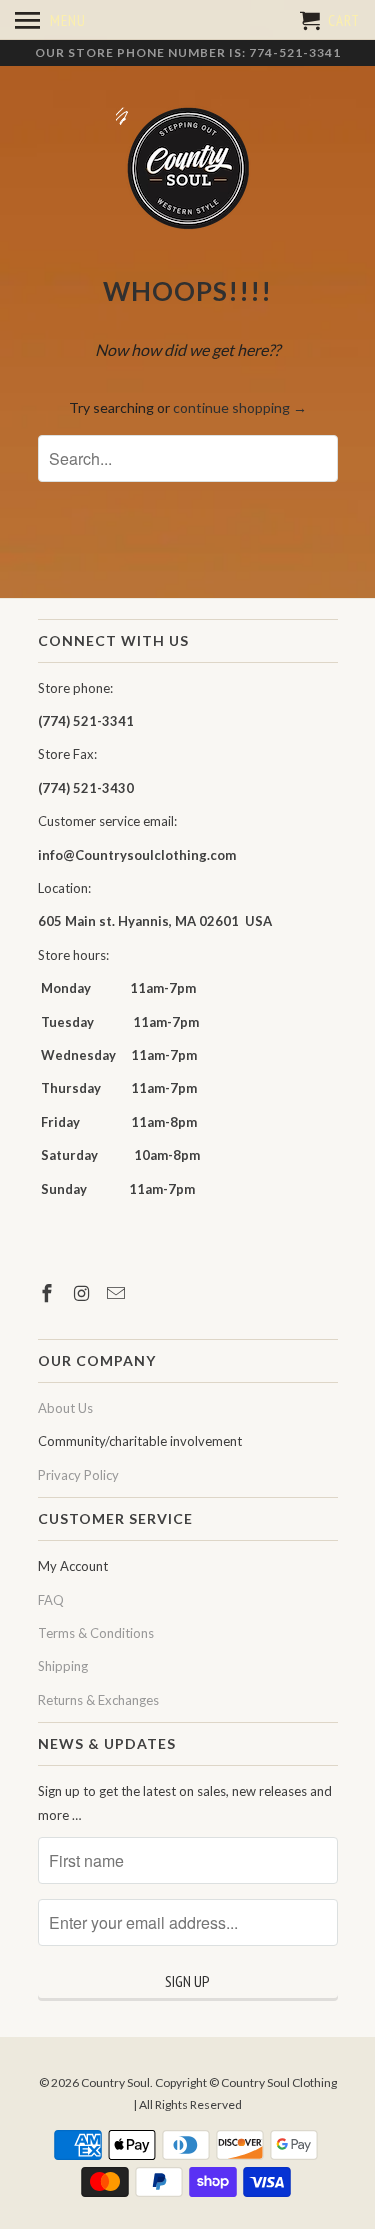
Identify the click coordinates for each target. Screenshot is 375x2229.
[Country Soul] (188, 169)
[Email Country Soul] (118, 1293)
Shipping (63, 1666)
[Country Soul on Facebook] (49, 1293)
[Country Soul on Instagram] (83, 1293)
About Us (65, 1408)
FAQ (51, 1600)
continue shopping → (240, 407)
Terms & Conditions (96, 1633)
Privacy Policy (78, 1475)
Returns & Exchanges (98, 1700)
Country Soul (115, 2082)
